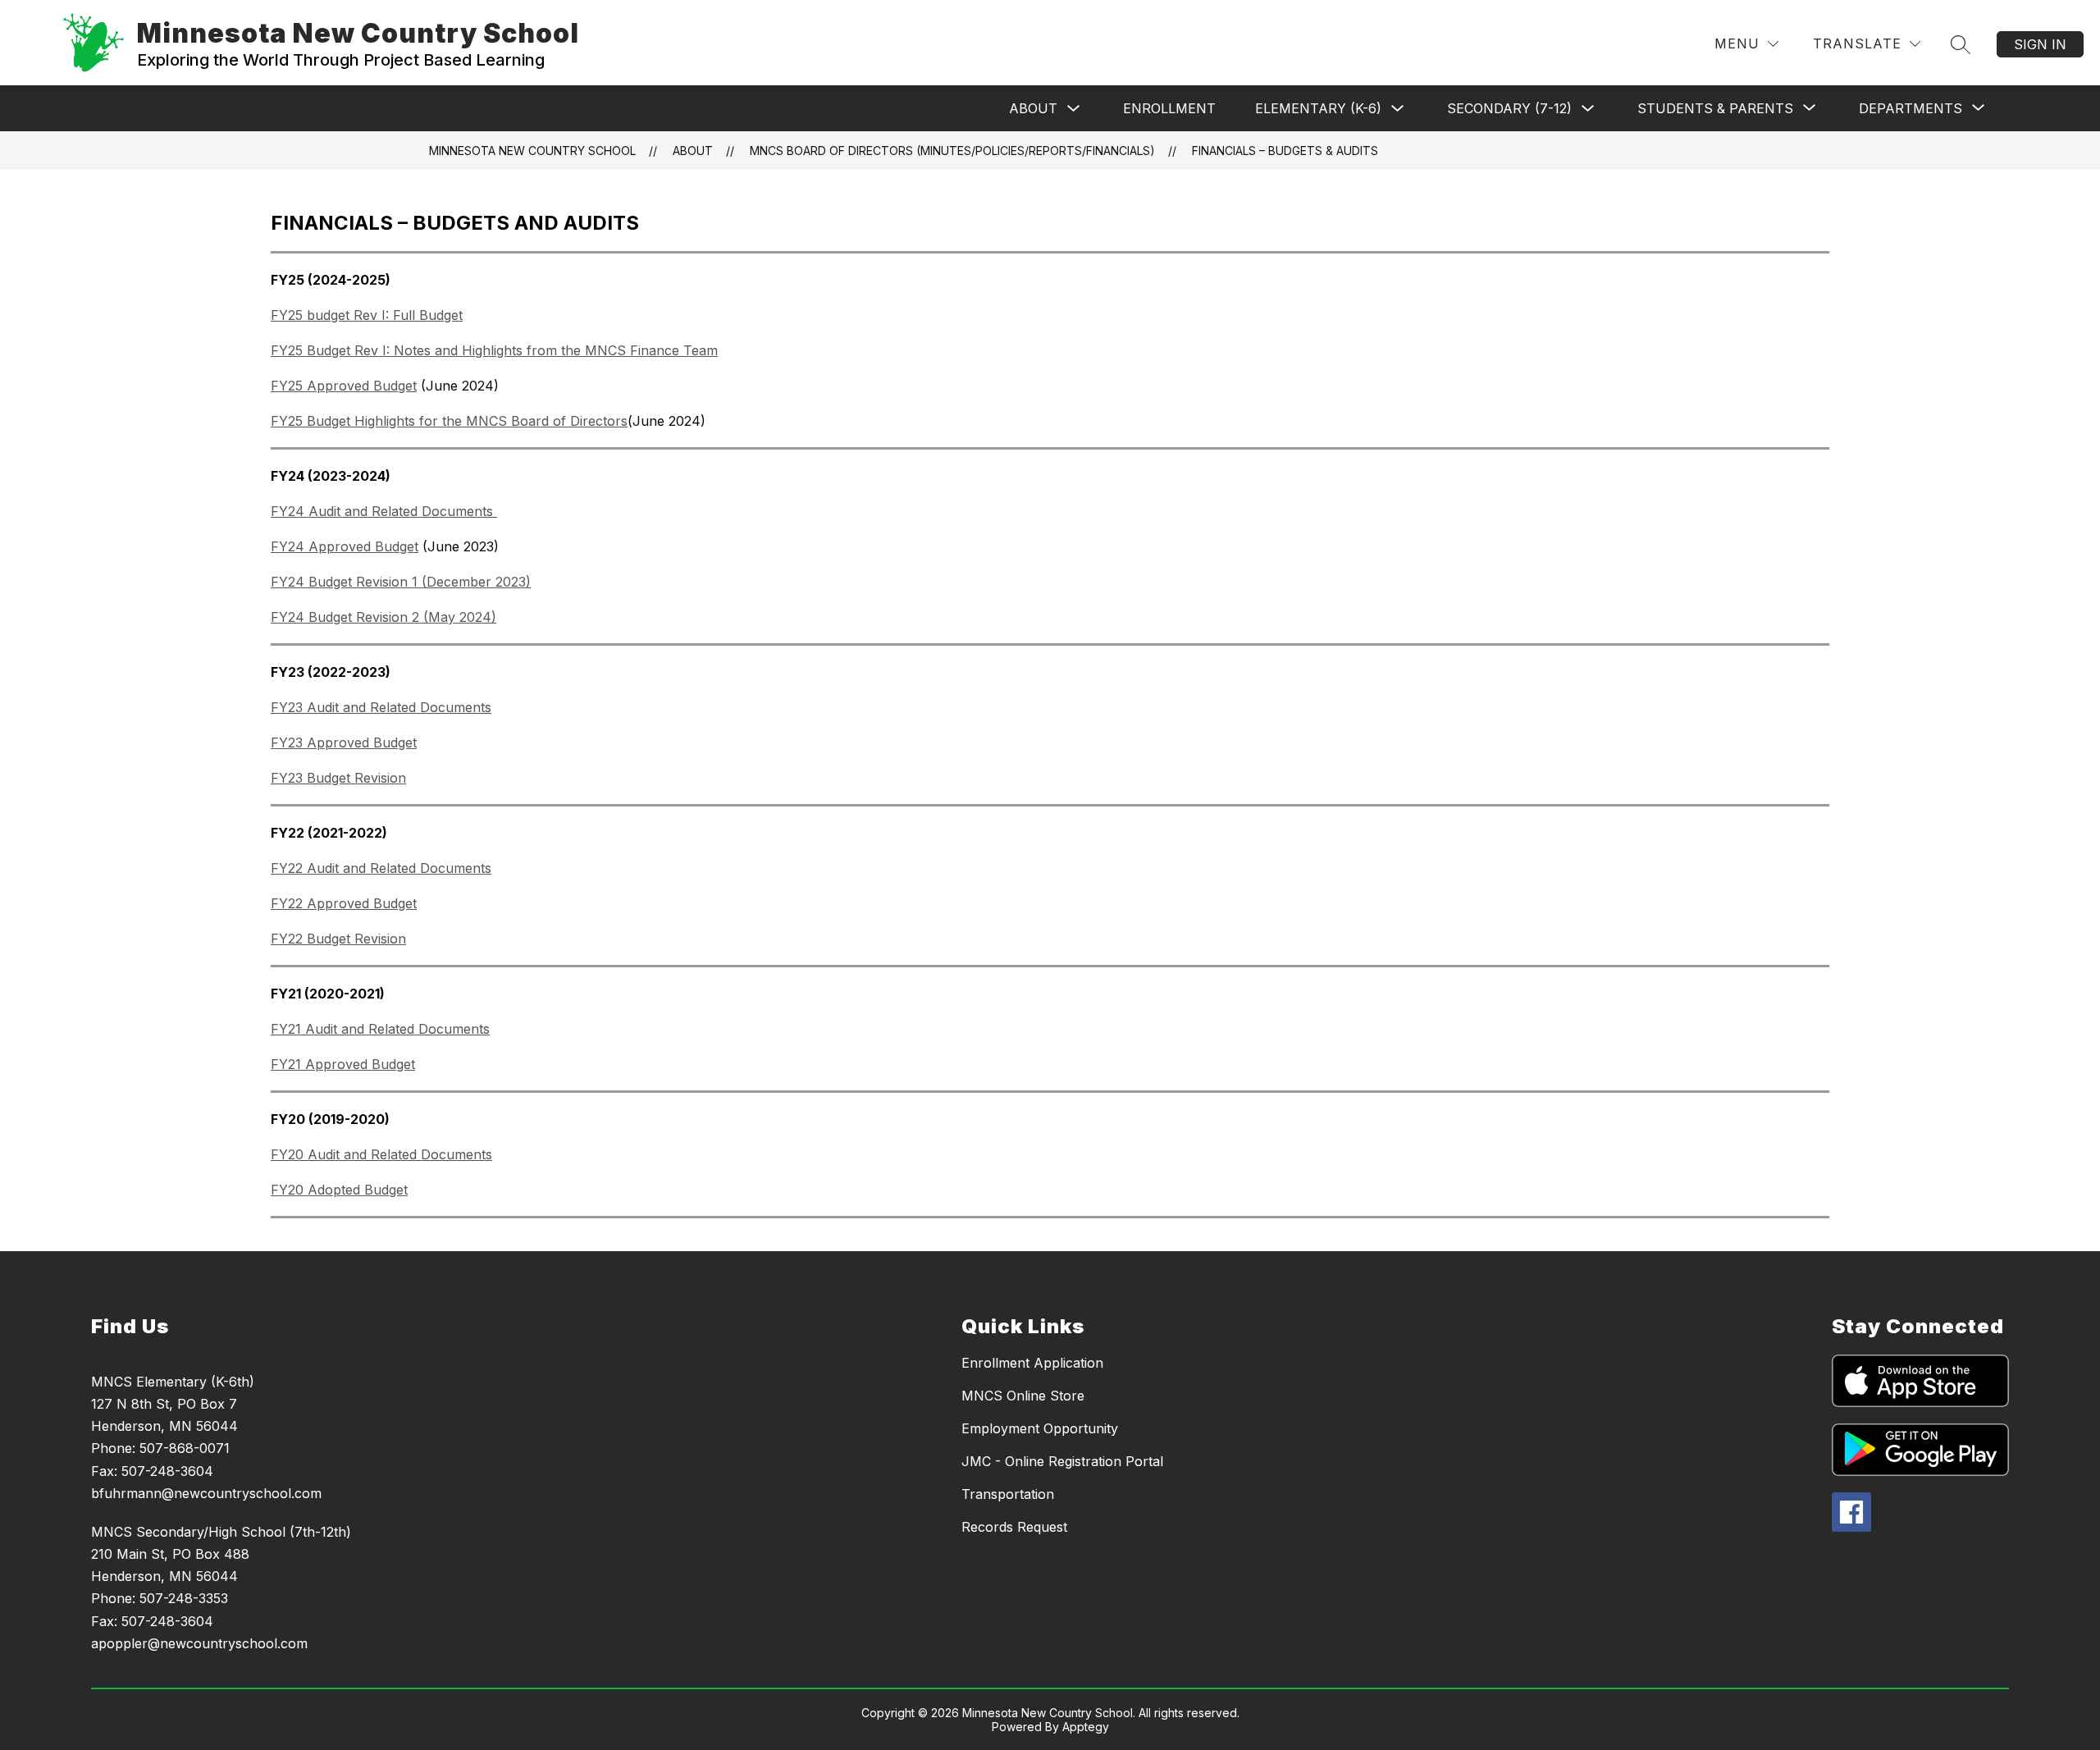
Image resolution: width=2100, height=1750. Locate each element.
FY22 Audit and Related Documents (381, 868)
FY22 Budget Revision (338, 939)
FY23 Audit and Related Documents (381, 707)
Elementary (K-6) (1318, 108)
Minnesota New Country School (532, 151)
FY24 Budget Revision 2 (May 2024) (383, 617)
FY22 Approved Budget (344, 903)
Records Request (1014, 1527)
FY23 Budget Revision (338, 778)
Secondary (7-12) (1509, 108)
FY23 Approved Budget (344, 742)
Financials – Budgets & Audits (1285, 151)
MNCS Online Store (1023, 1396)
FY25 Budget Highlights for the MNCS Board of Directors (449, 421)
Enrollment (1169, 108)
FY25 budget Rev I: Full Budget (367, 315)
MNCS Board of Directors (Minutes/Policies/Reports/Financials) (952, 151)
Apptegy (1086, 1727)
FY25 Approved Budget (344, 386)
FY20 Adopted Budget (339, 1190)
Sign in (2040, 44)
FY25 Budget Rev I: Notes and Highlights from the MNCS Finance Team (494, 350)
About (1033, 108)
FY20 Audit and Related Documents (381, 1154)
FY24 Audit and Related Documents (384, 511)
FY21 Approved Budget (343, 1064)
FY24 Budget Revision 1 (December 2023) (401, 582)
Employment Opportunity (1040, 1428)
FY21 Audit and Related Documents (380, 1029)
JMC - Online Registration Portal (1062, 1461)
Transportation (1008, 1494)
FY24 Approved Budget (345, 546)
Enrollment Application (1032, 1363)
